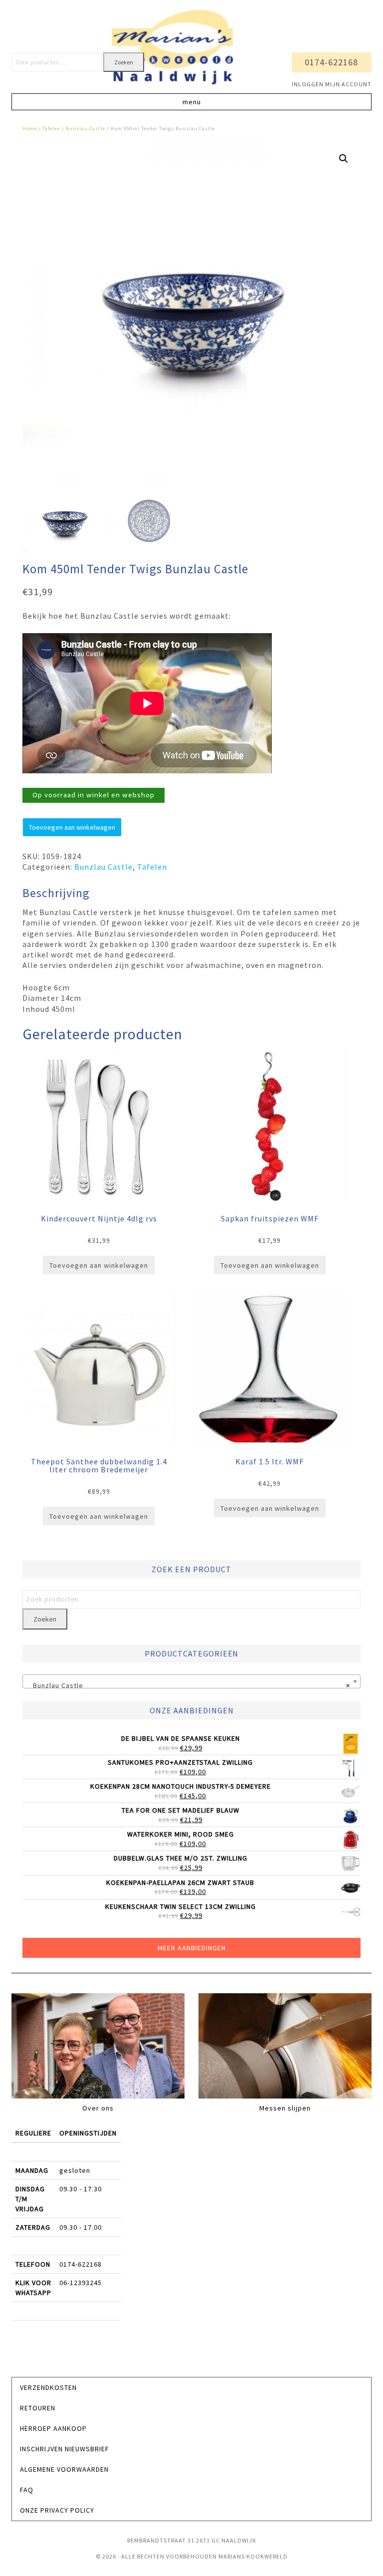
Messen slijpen (285, 2108)
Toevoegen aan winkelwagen (72, 827)
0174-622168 (331, 62)
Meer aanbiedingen (192, 1948)
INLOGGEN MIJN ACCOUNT (332, 84)
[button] (191, 102)
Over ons (98, 2108)
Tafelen (51, 128)
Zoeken (124, 62)
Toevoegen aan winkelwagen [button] (99, 1265)
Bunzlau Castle (86, 128)
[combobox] (192, 1681)
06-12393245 (81, 2283)
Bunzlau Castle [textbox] (189, 1685)
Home (30, 128)
